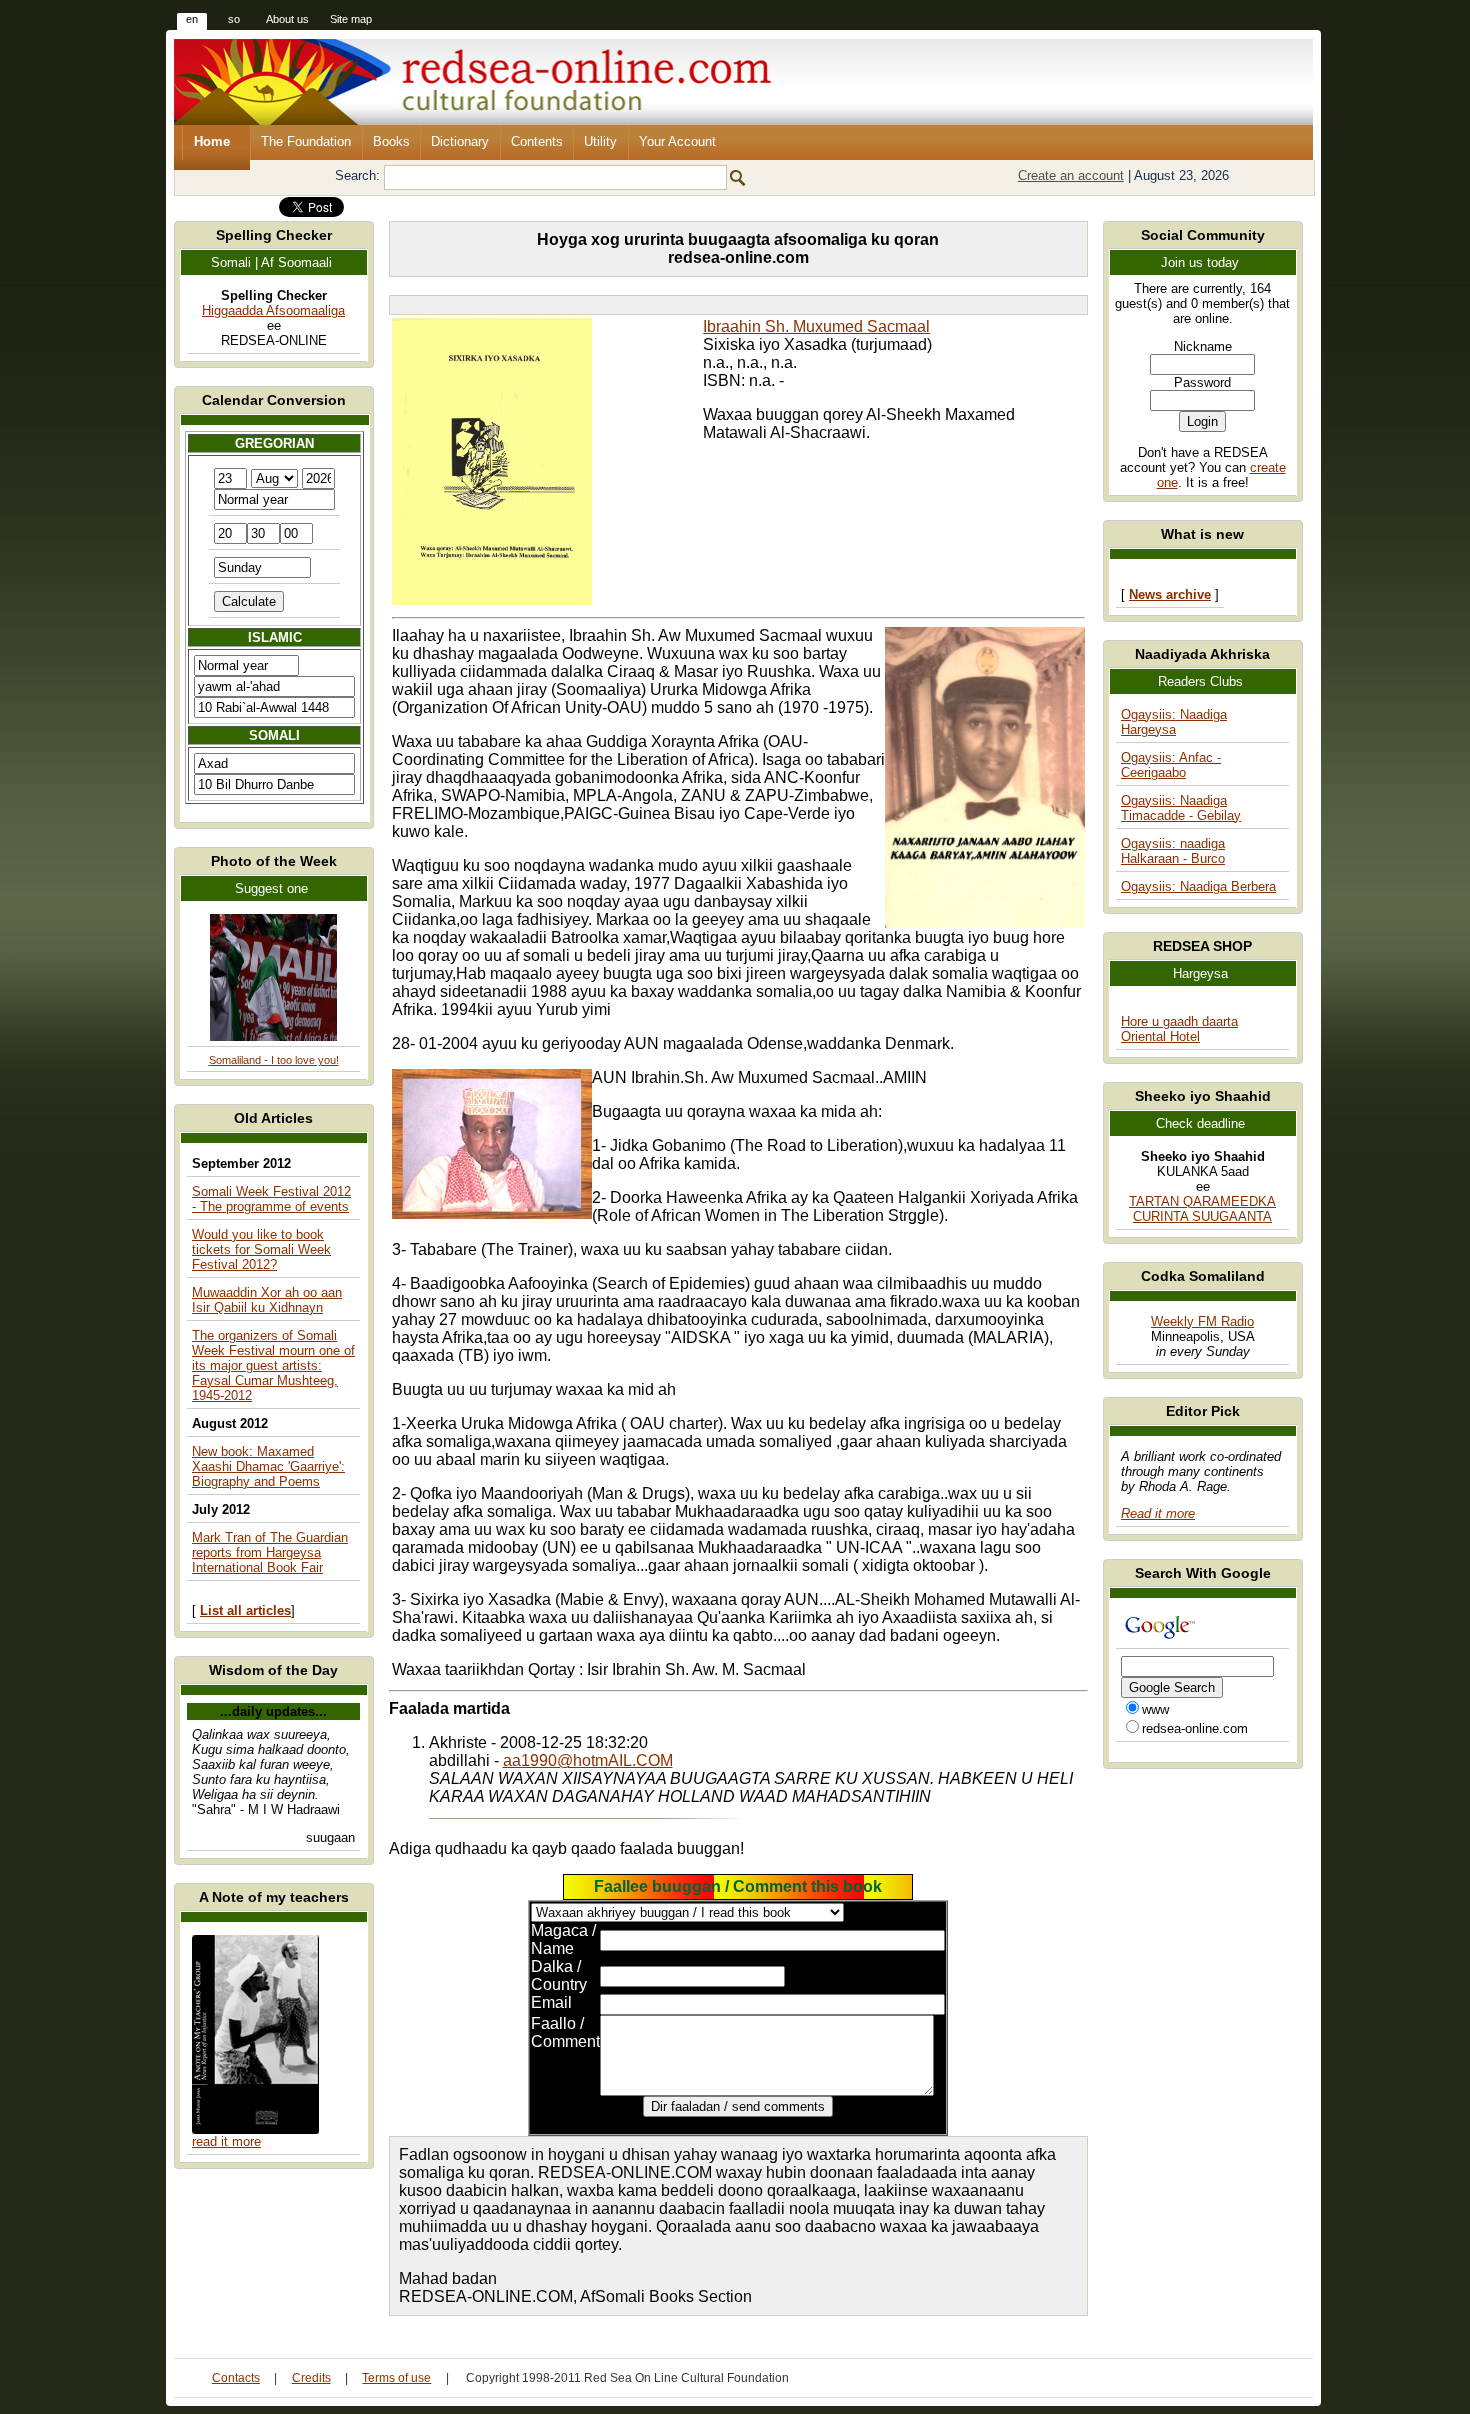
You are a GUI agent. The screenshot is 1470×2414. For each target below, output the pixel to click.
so (234, 19)
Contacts (236, 2378)
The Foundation (306, 141)
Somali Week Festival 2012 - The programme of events (271, 1199)
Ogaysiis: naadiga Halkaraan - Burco (1173, 851)
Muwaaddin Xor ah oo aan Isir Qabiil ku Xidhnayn (267, 1300)
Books (391, 141)
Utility (600, 141)
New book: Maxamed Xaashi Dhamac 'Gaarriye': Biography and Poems (268, 1466)
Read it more (1158, 1513)
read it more (226, 2141)
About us (287, 19)
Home (212, 141)
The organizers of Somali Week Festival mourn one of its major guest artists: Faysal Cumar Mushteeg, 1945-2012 (273, 1365)
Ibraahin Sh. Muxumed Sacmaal (816, 326)
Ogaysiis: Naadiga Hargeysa (1174, 722)
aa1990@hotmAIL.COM (588, 1760)
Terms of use (396, 2378)
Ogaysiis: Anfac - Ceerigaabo (1171, 765)
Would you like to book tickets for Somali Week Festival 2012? (261, 1249)
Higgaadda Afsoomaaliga (273, 310)
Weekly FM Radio (1202, 1321)
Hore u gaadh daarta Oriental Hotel (1179, 1029)
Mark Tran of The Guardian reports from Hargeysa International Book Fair (270, 1552)
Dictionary (460, 141)
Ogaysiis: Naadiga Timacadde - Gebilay (1181, 808)
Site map (351, 19)
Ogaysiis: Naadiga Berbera (1198, 886)
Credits (311, 2378)
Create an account (1071, 175)
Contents (537, 141)
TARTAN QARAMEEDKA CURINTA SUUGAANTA (1202, 1209)
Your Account (677, 141)
